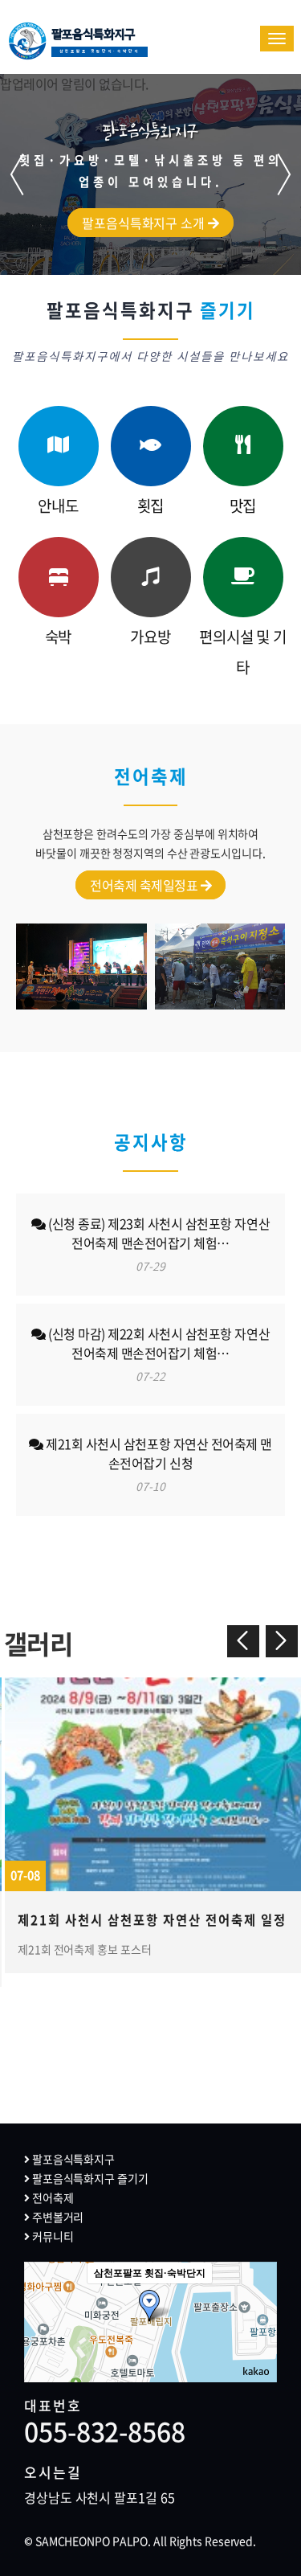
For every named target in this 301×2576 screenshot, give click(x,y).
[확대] (257, 2293)
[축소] (257, 2320)
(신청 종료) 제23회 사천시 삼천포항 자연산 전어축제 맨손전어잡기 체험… (158, 1244)
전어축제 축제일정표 (145, 885)
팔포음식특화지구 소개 (145, 223)
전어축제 (51, 2197)
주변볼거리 (57, 2217)
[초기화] (257, 2350)
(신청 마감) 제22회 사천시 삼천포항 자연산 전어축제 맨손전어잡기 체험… (158, 1354)
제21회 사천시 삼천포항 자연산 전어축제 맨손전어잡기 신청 (158, 1464)
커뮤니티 (51, 2236)
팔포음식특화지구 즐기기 (89, 2178)
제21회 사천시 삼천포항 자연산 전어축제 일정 (152, 1920)
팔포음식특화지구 (96, 41)
